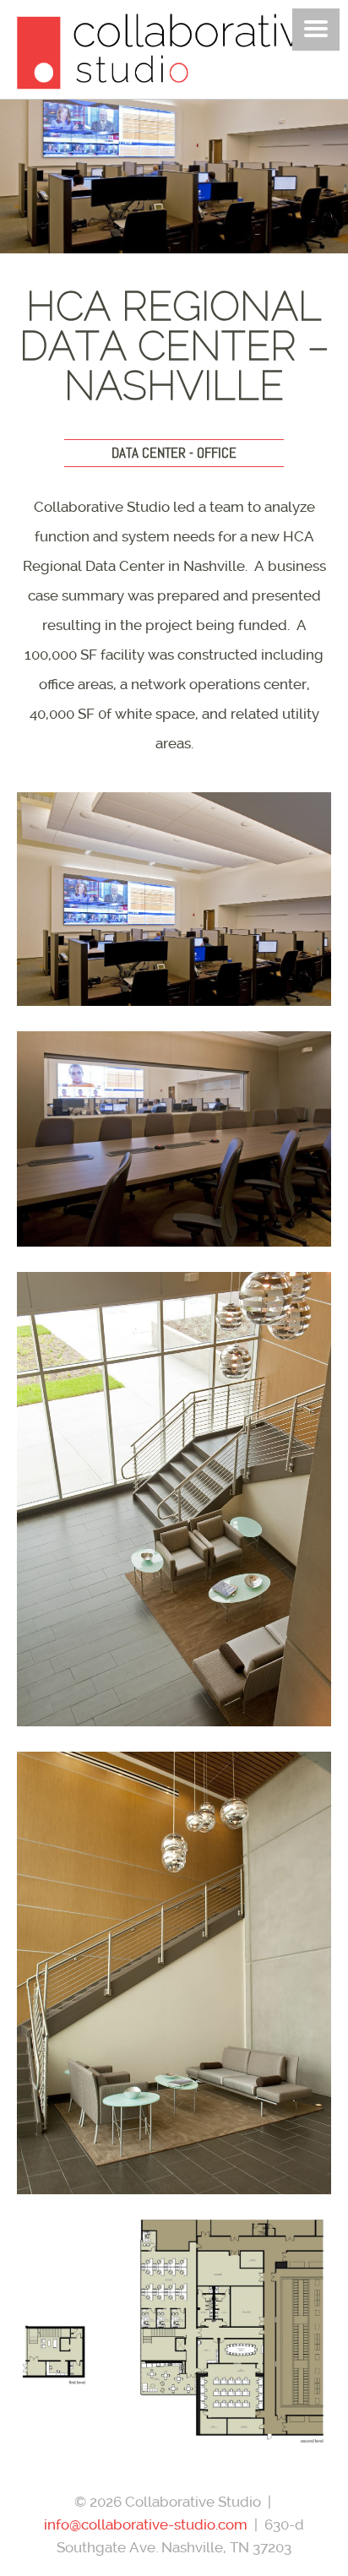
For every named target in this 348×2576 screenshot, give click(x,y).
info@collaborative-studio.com (146, 2524)
